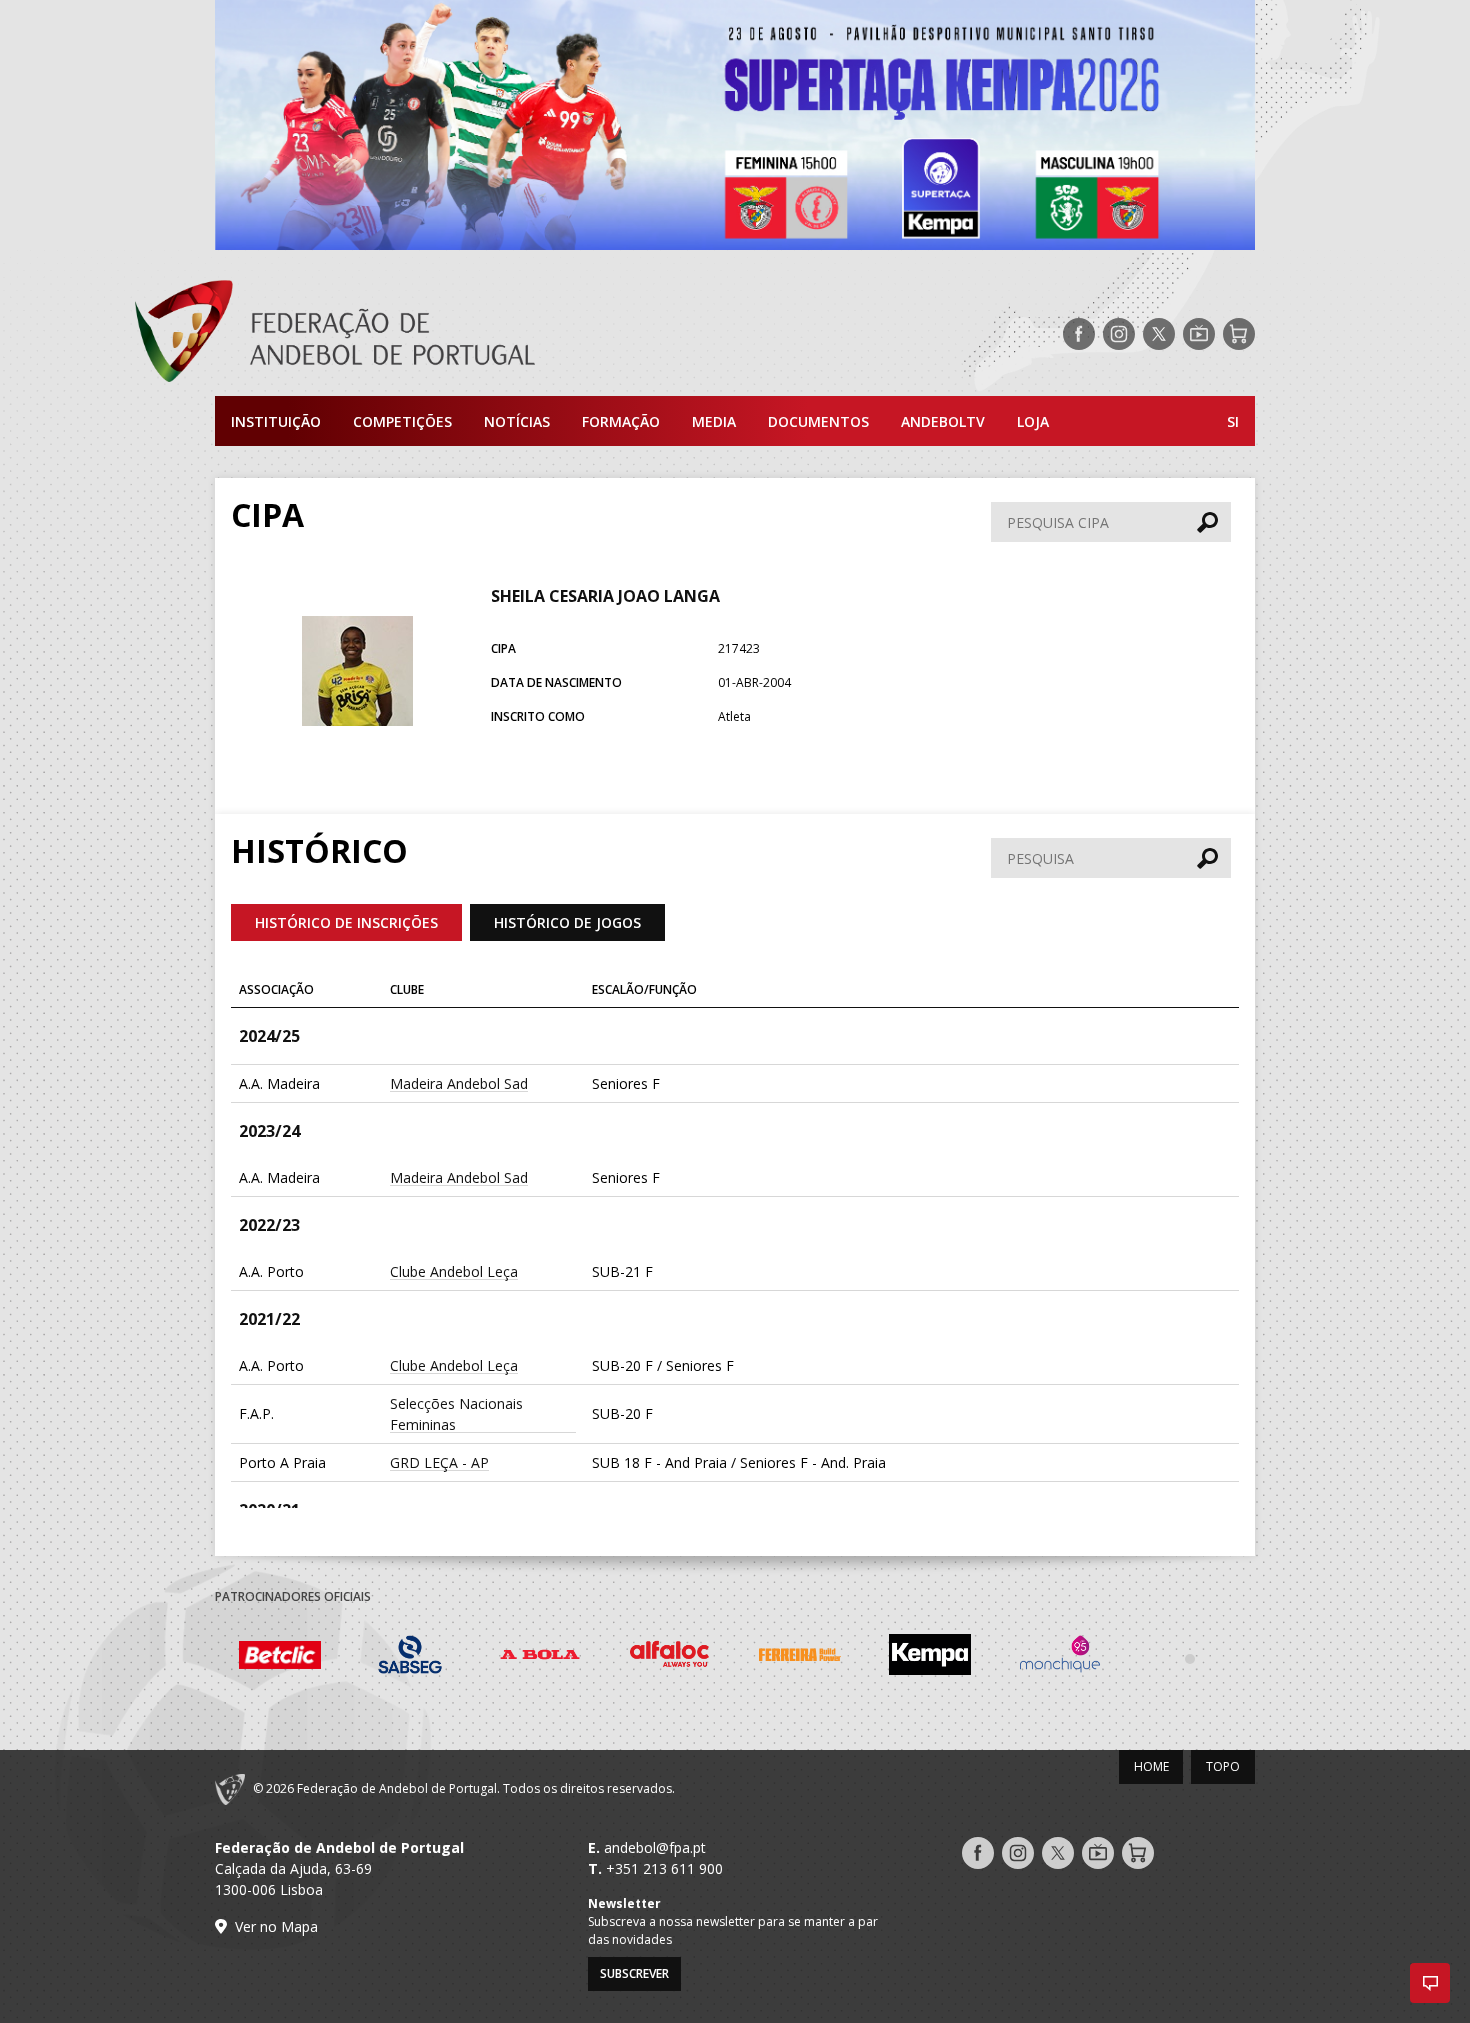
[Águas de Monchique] (992, 1657)
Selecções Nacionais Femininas (456, 1414)
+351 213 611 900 (664, 1868)
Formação (621, 421)
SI (1233, 421)
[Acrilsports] (1252, 1658)
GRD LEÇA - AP (439, 1462)
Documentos (818, 421)
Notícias (517, 421)
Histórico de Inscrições (346, 922)
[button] (1430, 1983)
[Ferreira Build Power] (732, 1658)
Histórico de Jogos (567, 922)
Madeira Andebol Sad (459, 1083)
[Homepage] (415, 334)
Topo (1223, 1766)
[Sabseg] (342, 1657)
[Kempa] (862, 1657)
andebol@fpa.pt (655, 1847)
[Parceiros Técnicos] (1122, 1658)
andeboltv (943, 421)
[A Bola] (472, 1657)
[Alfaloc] (602, 1657)
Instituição (276, 421)
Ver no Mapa (276, 1926)
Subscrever (634, 1973)
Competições (402, 421)
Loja (1033, 421)
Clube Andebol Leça (454, 1271)
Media (714, 421)
